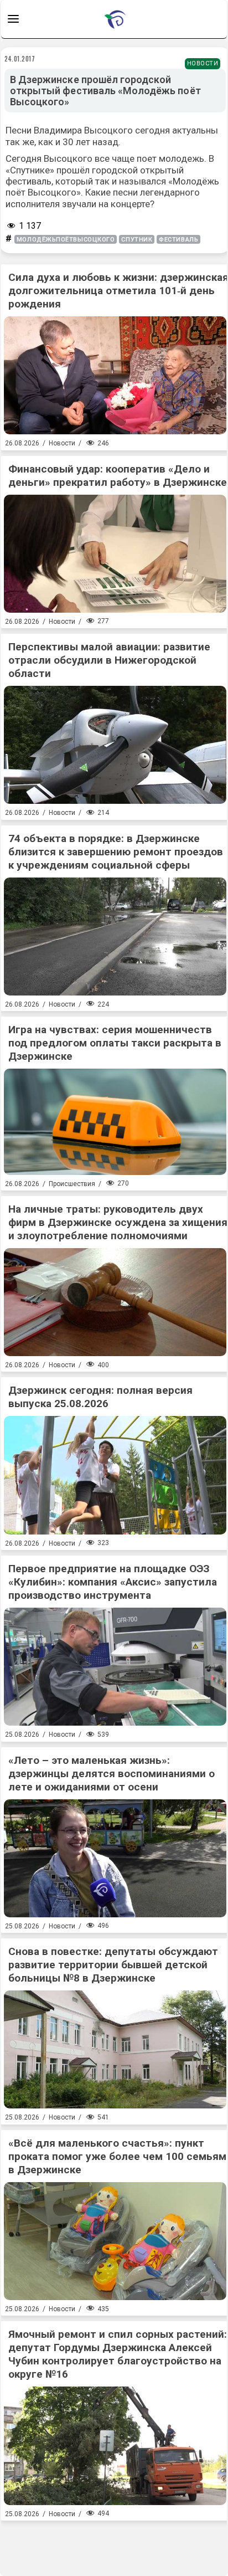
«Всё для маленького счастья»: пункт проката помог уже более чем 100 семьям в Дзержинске (117, 2156)
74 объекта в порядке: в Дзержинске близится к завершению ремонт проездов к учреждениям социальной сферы (116, 852)
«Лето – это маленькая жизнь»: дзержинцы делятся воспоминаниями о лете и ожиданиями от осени (112, 1774)
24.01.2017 (20, 59)
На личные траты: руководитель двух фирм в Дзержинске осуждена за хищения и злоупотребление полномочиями (118, 1222)
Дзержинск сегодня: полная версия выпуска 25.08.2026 (100, 1397)
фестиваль (178, 240)
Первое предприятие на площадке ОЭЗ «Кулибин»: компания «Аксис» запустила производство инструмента (113, 1582)
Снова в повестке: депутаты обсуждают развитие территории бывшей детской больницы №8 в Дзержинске (113, 1965)
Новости (203, 63)
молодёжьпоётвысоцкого (66, 240)
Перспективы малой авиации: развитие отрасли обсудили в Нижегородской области (109, 660)
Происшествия (72, 1184)
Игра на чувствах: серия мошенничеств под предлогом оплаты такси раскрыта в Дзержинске (115, 1043)
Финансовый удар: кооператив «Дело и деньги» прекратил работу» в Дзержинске (118, 476)
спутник (137, 240)
